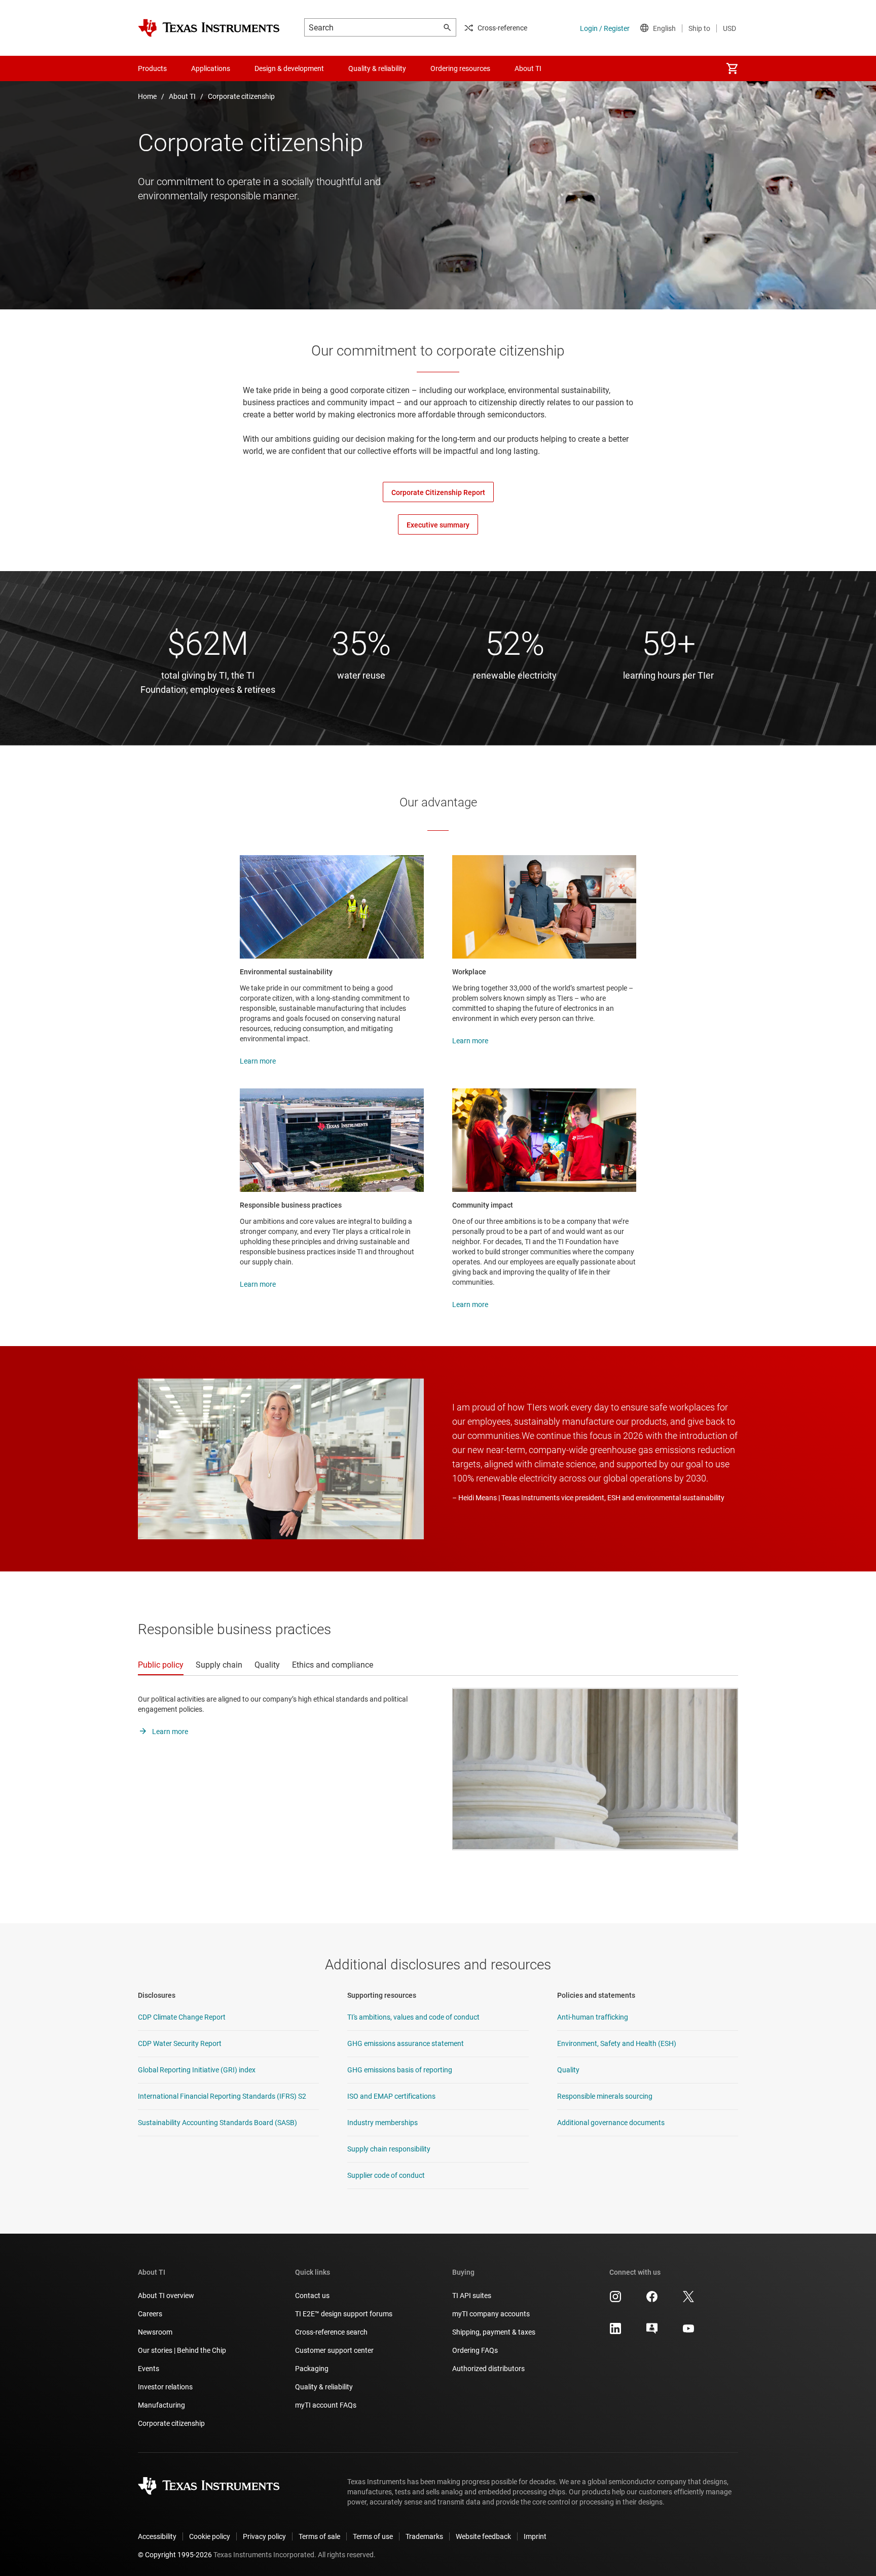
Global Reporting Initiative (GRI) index (197, 2070)
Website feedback (483, 2536)
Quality (568, 2070)
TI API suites (472, 2296)
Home (147, 96)
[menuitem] (732, 68)
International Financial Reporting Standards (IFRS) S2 (222, 2096)
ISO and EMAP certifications (391, 2096)
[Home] (209, 28)
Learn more (258, 1061)
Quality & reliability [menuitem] (377, 68)
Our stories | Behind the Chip (182, 2350)
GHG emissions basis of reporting (400, 2070)
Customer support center (334, 2350)
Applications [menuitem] (211, 68)
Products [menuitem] (152, 68)
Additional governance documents (611, 2123)
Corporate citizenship (241, 96)
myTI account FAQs (326, 2405)
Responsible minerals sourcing (605, 2096)
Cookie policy (210, 2536)
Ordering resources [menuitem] (460, 68)
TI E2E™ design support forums (344, 2314)
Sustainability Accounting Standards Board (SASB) (217, 2123)
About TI (182, 96)
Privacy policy (264, 2536)
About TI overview (166, 2296)
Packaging (312, 2369)
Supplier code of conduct (386, 2175)
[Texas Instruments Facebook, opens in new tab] (652, 2300)
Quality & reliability (324, 2387)
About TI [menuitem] (528, 68)
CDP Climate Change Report (182, 2017)
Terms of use (373, 2536)
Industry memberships (382, 2123)
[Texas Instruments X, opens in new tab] (688, 2300)
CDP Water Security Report (180, 2043)
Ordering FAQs (475, 2350)
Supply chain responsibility (389, 2149)
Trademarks (424, 2536)
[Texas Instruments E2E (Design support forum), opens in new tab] (652, 2332)
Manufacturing (161, 2405)
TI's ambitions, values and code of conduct (413, 2017)
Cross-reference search (331, 2332)
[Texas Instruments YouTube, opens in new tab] (688, 2332)
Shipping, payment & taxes (494, 2332)
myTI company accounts (491, 2314)
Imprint (535, 2536)
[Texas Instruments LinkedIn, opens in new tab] (615, 2332)
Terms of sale (319, 2536)
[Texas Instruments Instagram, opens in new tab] (615, 2300)
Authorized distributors (488, 2369)
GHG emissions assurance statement (406, 2043)
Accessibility (157, 2536)
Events (149, 2369)
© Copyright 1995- (175, 2555)
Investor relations (165, 2387)
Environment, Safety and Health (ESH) (617, 2043)
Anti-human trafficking (593, 2017)
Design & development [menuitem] (289, 68)
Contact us (312, 2296)
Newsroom (155, 2332)
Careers (150, 2314)
